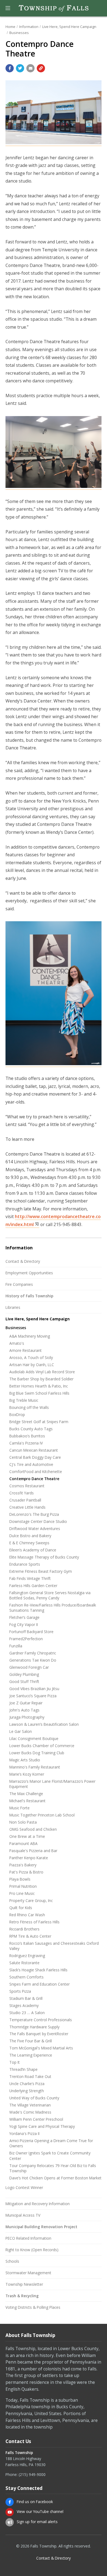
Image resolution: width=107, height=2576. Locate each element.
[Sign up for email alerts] (10, 2522)
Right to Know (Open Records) (32, 2250)
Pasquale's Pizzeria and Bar (33, 1851)
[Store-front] (54, 143)
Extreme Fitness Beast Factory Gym (41, 1571)
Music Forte (19, 1808)
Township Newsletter (24, 2284)
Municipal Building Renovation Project (41, 2227)
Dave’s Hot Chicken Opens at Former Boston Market (55, 2178)
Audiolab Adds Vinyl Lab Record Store (42, 1372)
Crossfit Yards (22, 1493)
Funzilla (16, 1646)
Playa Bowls (20, 1879)
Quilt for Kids (21, 1908)
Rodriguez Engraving (27, 1956)
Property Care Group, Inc (31, 1900)
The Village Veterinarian (30, 2105)
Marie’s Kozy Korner (27, 1774)
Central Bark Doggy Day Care (35, 1457)
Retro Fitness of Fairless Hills (34, 1922)
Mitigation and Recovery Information (38, 2204)
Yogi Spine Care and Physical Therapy (42, 2126)
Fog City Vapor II (24, 1624)
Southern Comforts (26, 1977)
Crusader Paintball (25, 1500)
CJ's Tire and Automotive (31, 1464)
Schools (12, 2261)
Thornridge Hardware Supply (34, 2027)
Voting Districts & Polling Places (33, 2307)
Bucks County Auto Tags (31, 1429)
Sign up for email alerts (37, 2522)
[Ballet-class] (54, 487)
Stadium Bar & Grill (26, 1998)
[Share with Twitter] (20, 68)
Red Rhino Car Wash (27, 1915)
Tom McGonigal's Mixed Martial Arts (41, 2048)
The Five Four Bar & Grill (31, 2041)
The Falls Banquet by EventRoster (39, 2034)
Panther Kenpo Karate (29, 1858)
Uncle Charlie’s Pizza (27, 2084)
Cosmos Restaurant (27, 1486)
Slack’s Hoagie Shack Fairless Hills (38, 1970)
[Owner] (54, 1064)
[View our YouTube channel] (10, 2512)
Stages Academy (24, 2005)
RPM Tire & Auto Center (30, 1936)
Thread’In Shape (23, 2069)
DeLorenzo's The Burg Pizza (34, 1514)
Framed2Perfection (26, 1639)
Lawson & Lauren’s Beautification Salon (44, 1724)
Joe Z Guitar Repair (26, 1703)
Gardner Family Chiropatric (33, 1653)
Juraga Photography (27, 1717)
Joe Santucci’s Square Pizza (33, 1696)
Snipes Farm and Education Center (40, 1984)
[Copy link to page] (41, 68)
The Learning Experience (31, 2055)
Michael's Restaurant (27, 1801)
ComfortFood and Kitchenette (36, 1472)
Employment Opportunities (29, 1273)
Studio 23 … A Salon (27, 2013)
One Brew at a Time (27, 1836)
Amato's (17, 1343)
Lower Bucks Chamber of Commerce (42, 1746)
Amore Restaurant (26, 1350)
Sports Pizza (20, 1991)
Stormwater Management (28, 2273)
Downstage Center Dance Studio (38, 1521)
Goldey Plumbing (24, 1674)
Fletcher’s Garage (24, 1617)
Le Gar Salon (21, 1731)
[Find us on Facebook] (10, 2502)
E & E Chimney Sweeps (29, 1543)
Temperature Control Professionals (41, 2020)
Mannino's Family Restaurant (35, 1767)
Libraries (13, 1307)
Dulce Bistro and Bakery (30, 1536)
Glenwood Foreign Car (29, 1667)
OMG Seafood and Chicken (33, 1829)
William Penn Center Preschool (36, 2119)
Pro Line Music (22, 1893)
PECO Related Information (28, 2238)
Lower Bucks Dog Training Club (37, 1753)
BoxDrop (17, 1414)
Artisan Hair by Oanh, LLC (32, 1365)
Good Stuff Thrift (24, 1681)
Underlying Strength (27, 2091)
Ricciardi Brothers (24, 1929)
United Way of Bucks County (34, 2098)
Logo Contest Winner (24, 2187)
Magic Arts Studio (25, 1760)
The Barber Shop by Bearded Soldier (41, 1379)
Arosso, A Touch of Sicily (31, 1357)
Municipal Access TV (23, 2215)
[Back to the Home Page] (54, 8)
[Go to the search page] (98, 8)
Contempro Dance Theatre (34, 1479)
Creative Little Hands (27, 1507)
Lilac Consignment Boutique (34, 1738)
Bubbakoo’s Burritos (27, 1436)
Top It (15, 2062)
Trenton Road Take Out (30, 2076)
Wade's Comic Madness (30, 2112)
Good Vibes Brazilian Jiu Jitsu (34, 1689)
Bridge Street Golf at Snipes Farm (39, 1422)
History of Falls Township (29, 1296)
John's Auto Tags (24, 1710)
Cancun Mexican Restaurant (34, 1450)
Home (10, 27)
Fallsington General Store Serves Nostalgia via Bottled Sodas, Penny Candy (50, 1595)
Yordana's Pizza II (24, 2133)
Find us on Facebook (35, 2502)
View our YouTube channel (40, 2511)
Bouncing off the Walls (29, 1407)
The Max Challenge (26, 1794)
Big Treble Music (24, 1400)
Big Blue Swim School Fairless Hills (39, 1393)
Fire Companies (19, 1284)
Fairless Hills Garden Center (33, 1586)
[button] (8, 8)
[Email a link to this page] (30, 68)
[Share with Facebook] (10, 68)
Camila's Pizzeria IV (26, 1443)
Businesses (19, 33)
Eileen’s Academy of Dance (33, 1550)
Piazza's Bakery (23, 1865)
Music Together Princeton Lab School (42, 1815)
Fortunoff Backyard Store (31, 1632)
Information (29, 27)
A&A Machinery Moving (30, 1336)
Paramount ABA (23, 1843)
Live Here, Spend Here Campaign (69, 27)
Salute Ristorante (24, 1963)
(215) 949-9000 (32, 2474)
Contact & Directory (23, 1261)
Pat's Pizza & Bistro (26, 1872)
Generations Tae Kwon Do (33, 1660)
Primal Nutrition (23, 1886)
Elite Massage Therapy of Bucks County (44, 1557)
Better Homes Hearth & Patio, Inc (39, 1386)
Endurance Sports (25, 1564)
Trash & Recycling (22, 2296)
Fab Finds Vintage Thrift (30, 1578)
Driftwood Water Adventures (35, 1529)
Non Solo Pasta (23, 1822)
